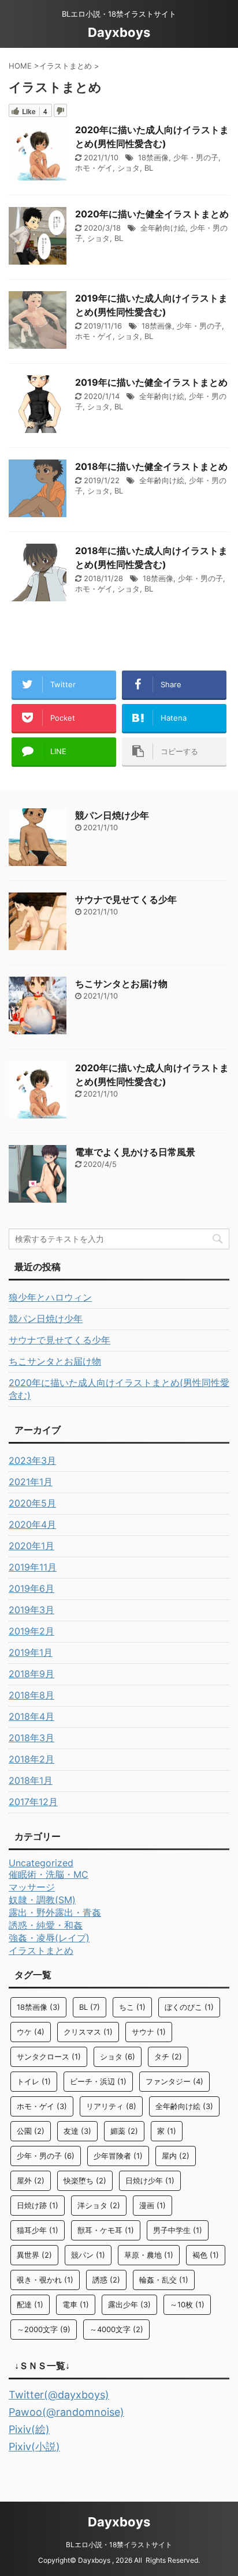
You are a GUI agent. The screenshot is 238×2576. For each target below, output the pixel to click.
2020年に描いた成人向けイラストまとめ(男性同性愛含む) (119, 1389)
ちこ (132, 2007)
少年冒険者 (118, 2156)
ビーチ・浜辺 (98, 2081)
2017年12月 (33, 1802)
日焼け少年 (150, 2180)
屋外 (31, 2180)
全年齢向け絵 (163, 228)
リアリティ (111, 2106)
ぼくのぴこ (189, 2007)
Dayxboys (119, 32)
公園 (31, 2131)
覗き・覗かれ (45, 2280)
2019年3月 (31, 1610)
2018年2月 (31, 1759)
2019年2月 (31, 1631)
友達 (77, 2131)
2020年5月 (32, 1503)
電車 (76, 2304)
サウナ (149, 2032)
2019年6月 (31, 1588)
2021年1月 (31, 1482)
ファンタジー (174, 2081)
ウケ (31, 2032)
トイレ (34, 2081)
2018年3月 (31, 1738)
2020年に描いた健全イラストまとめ (152, 214)
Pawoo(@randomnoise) (66, 2412)
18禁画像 (153, 157)
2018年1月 (31, 1780)
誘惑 (106, 2280)
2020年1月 (31, 1546)
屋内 (176, 2156)
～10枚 (187, 2304)
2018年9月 (31, 1674)
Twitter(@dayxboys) (59, 2395)
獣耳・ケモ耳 (106, 2230)
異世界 (34, 2255)
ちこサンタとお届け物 (121, 984)
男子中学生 (178, 2230)
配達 (30, 2304)
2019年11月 (33, 1567)
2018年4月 (31, 1716)
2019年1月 (31, 1652)
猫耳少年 (38, 2230)
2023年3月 (32, 1460)
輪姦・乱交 (164, 2280)
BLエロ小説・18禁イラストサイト (119, 2545)
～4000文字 (116, 2329)
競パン (88, 2255)
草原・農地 (149, 2255)
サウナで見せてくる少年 (126, 899)
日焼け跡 (38, 2205)
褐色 (206, 2255)
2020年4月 (32, 1524)
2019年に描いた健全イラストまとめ (151, 382)
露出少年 (129, 2304)
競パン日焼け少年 (112, 815)
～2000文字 (44, 2329)
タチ (168, 2057)
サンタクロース (49, 2057)
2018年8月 (31, 1695)
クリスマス (88, 2032)
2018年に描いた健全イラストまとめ (151, 466)
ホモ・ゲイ (94, 168)
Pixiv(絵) (29, 2429)
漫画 (153, 2205)
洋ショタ (99, 2205)
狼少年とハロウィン (50, 1297)
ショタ (129, 168)
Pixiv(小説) (34, 2447)
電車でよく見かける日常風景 (135, 1152)
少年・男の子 (196, 157)
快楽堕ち (85, 2180)
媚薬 (124, 2131)
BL (149, 168)
